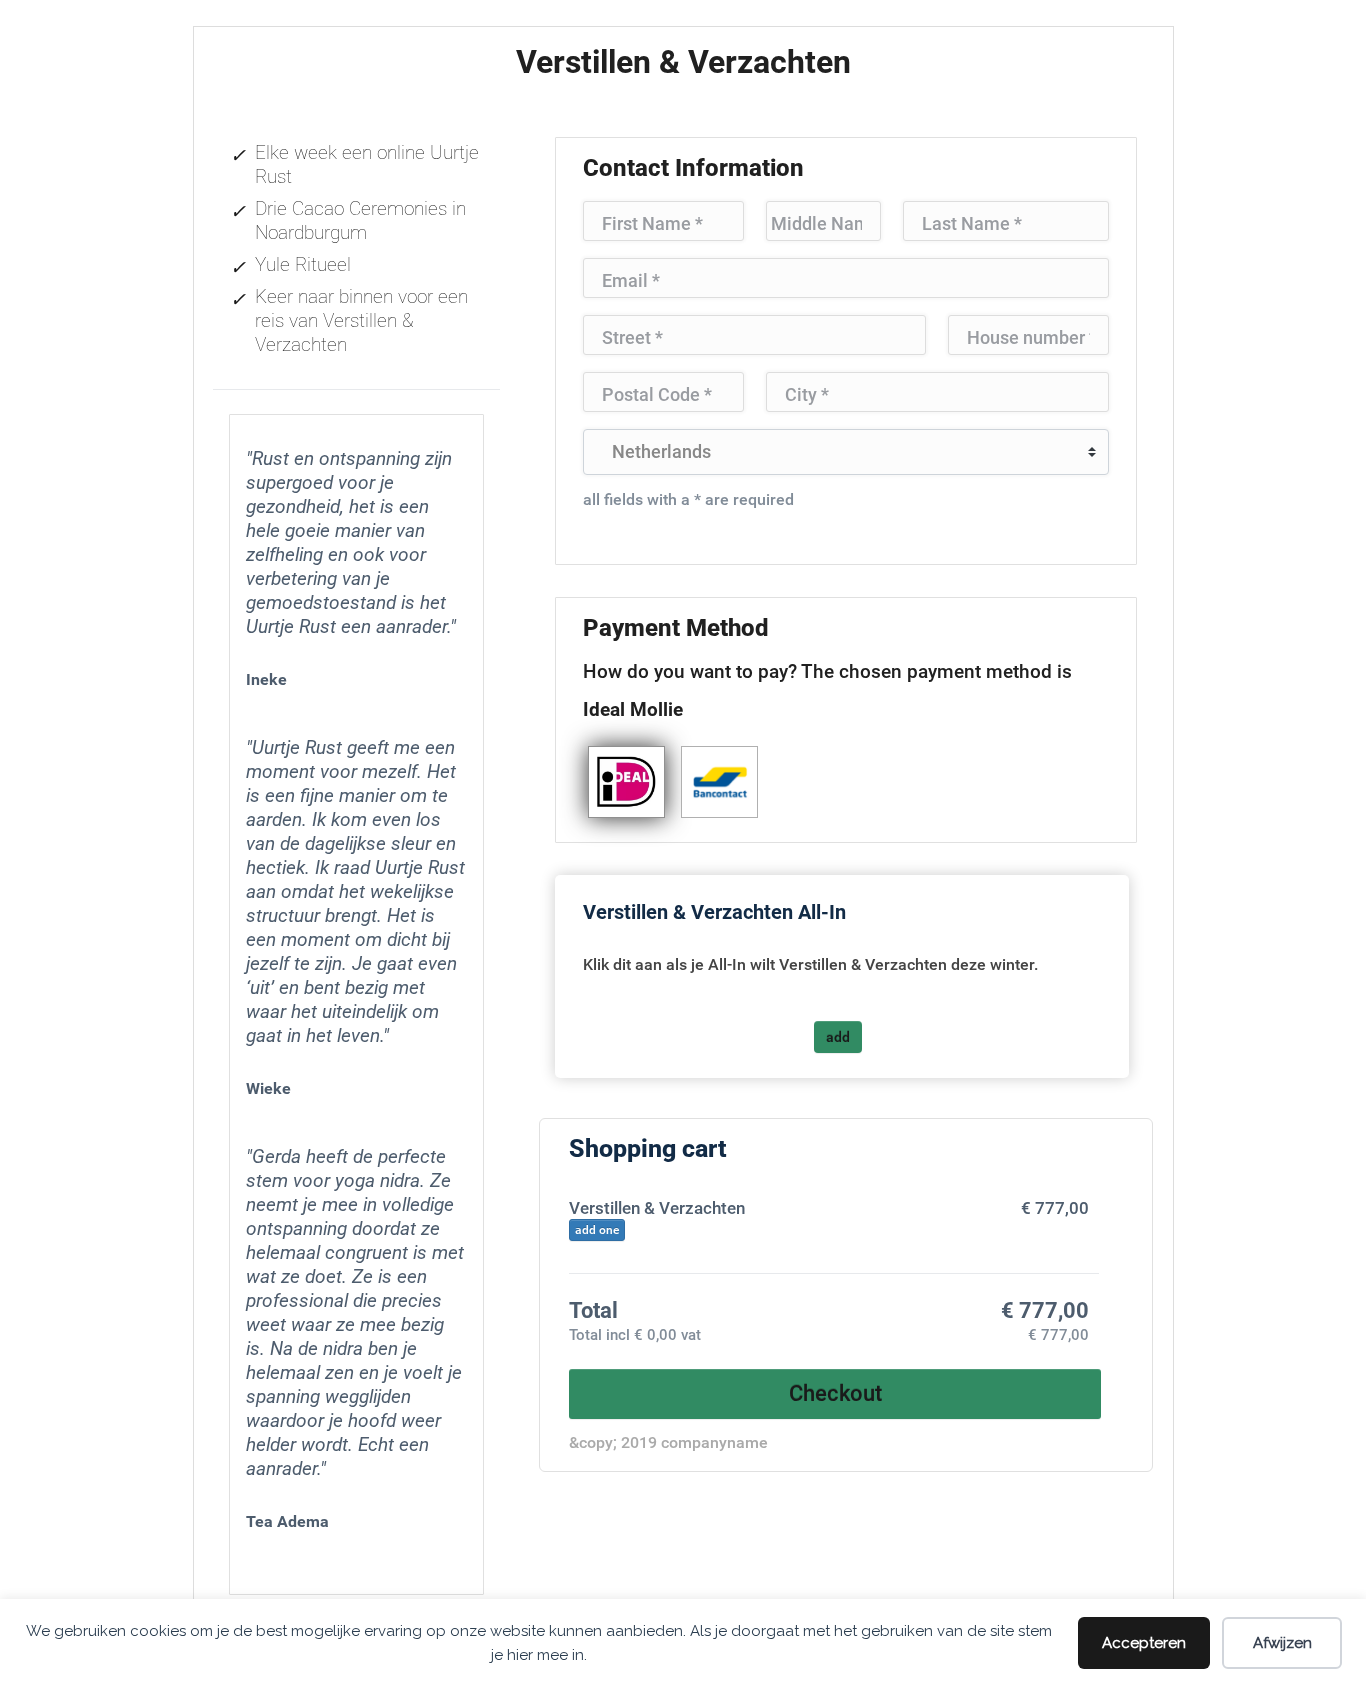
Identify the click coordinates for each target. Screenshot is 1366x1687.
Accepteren (1144, 1643)
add (838, 1037)
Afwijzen (1282, 1643)
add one (597, 1230)
